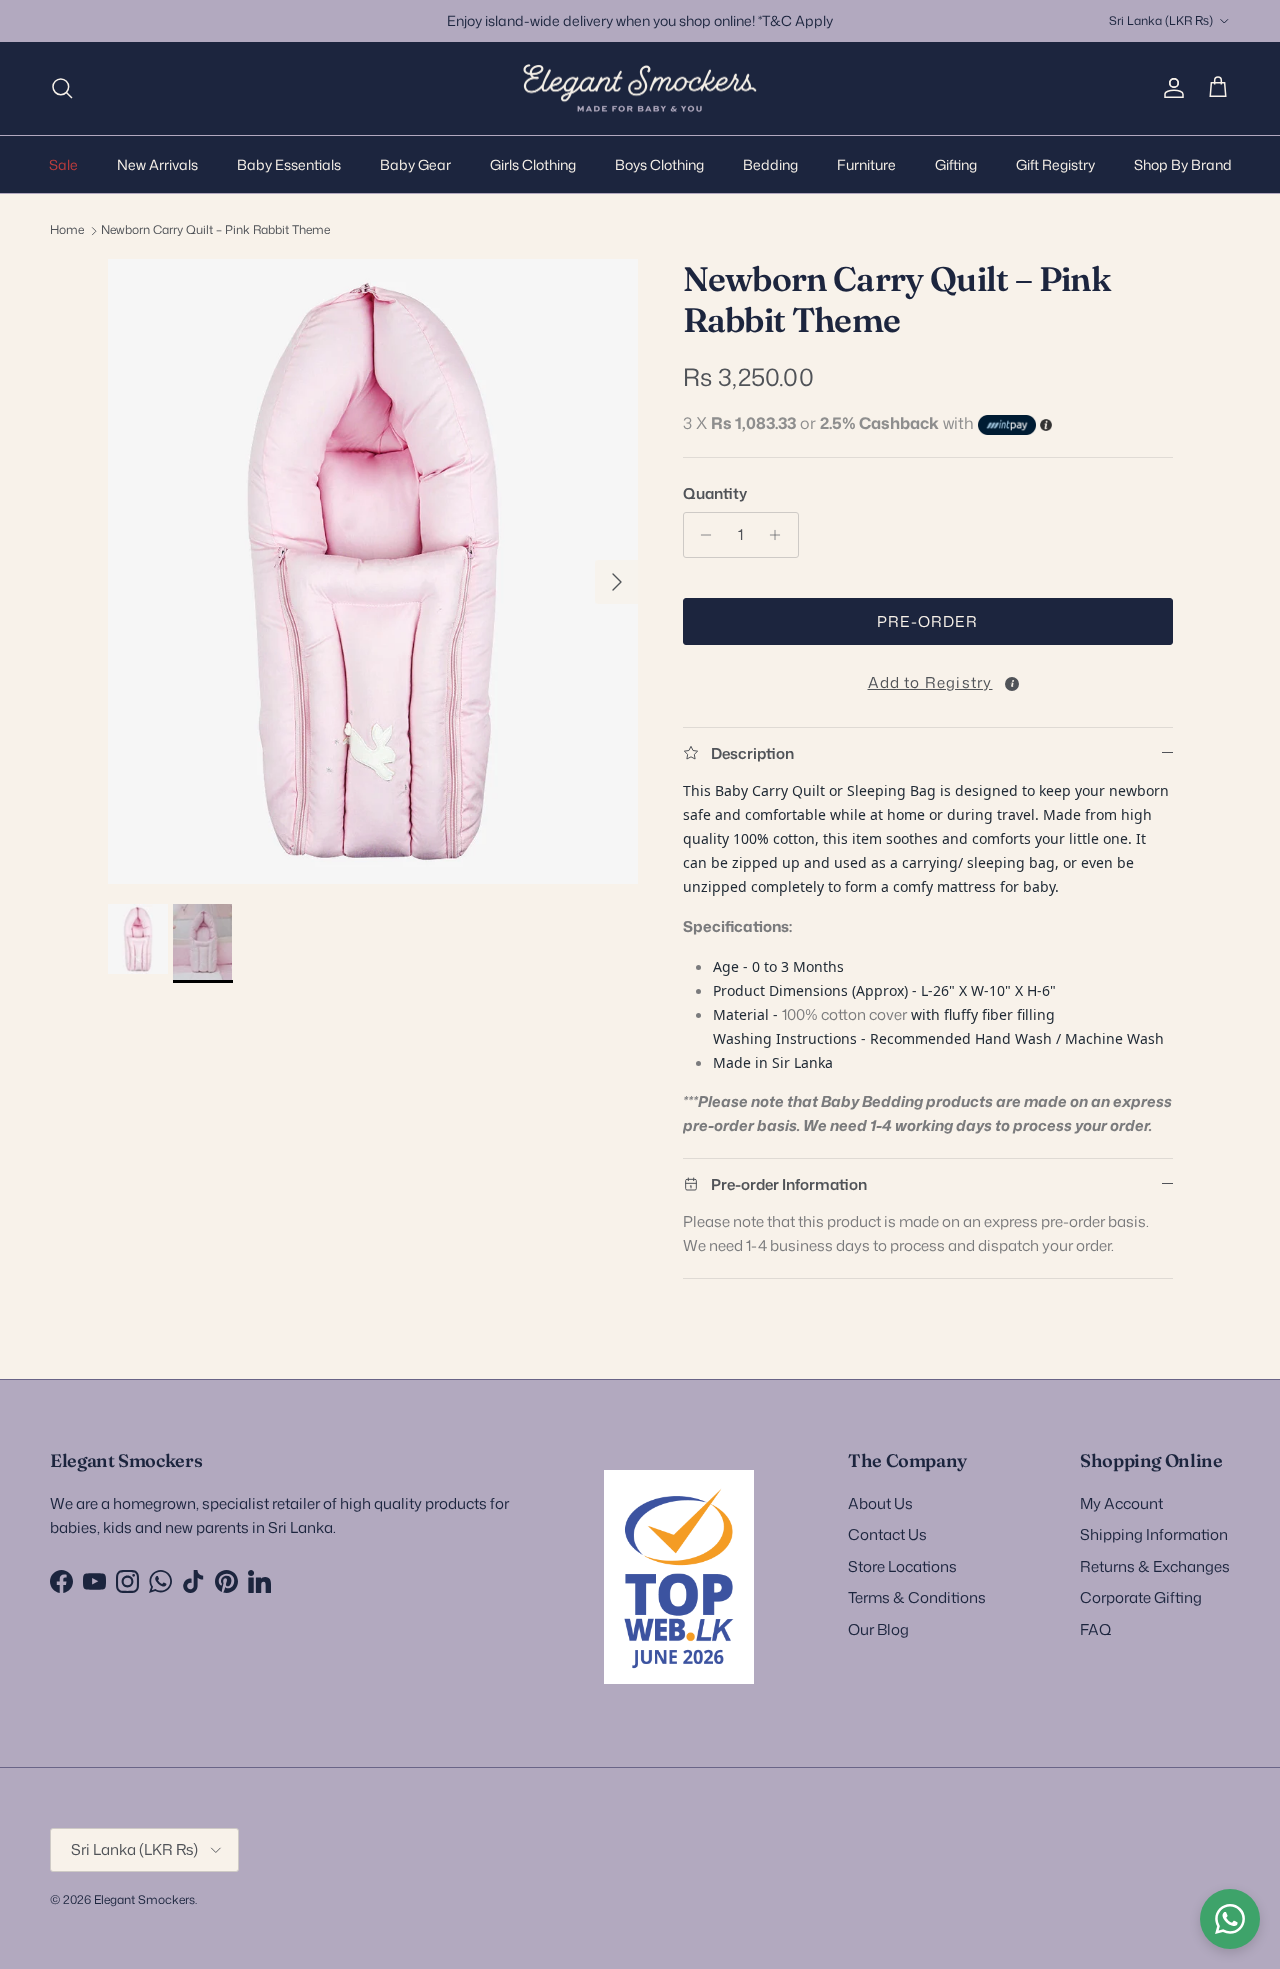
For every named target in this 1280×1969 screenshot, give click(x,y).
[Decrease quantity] (701, 535)
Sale (63, 163)
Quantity (715, 493)
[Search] (62, 88)
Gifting (956, 163)
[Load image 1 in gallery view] (373, 571)
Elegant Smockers (144, 1899)
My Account (1121, 1503)
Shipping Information (1154, 1534)
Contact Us (887, 1534)
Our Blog (878, 1629)
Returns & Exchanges (1155, 1566)
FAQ (1095, 1629)
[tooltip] (1012, 684)
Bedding (770, 163)
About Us (880, 1503)
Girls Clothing (533, 163)
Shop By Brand (1183, 163)
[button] (928, 678)
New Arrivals (157, 163)
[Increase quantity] (780, 535)
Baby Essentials (289, 163)
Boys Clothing (659, 163)
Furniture (866, 163)
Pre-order (927, 621)
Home (67, 229)
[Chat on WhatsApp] (1230, 1919)
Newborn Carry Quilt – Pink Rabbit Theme (215, 229)
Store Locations (902, 1566)
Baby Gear (415, 163)
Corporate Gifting (1141, 1597)
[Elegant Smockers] (640, 88)
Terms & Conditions (917, 1597)
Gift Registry (1055, 163)
